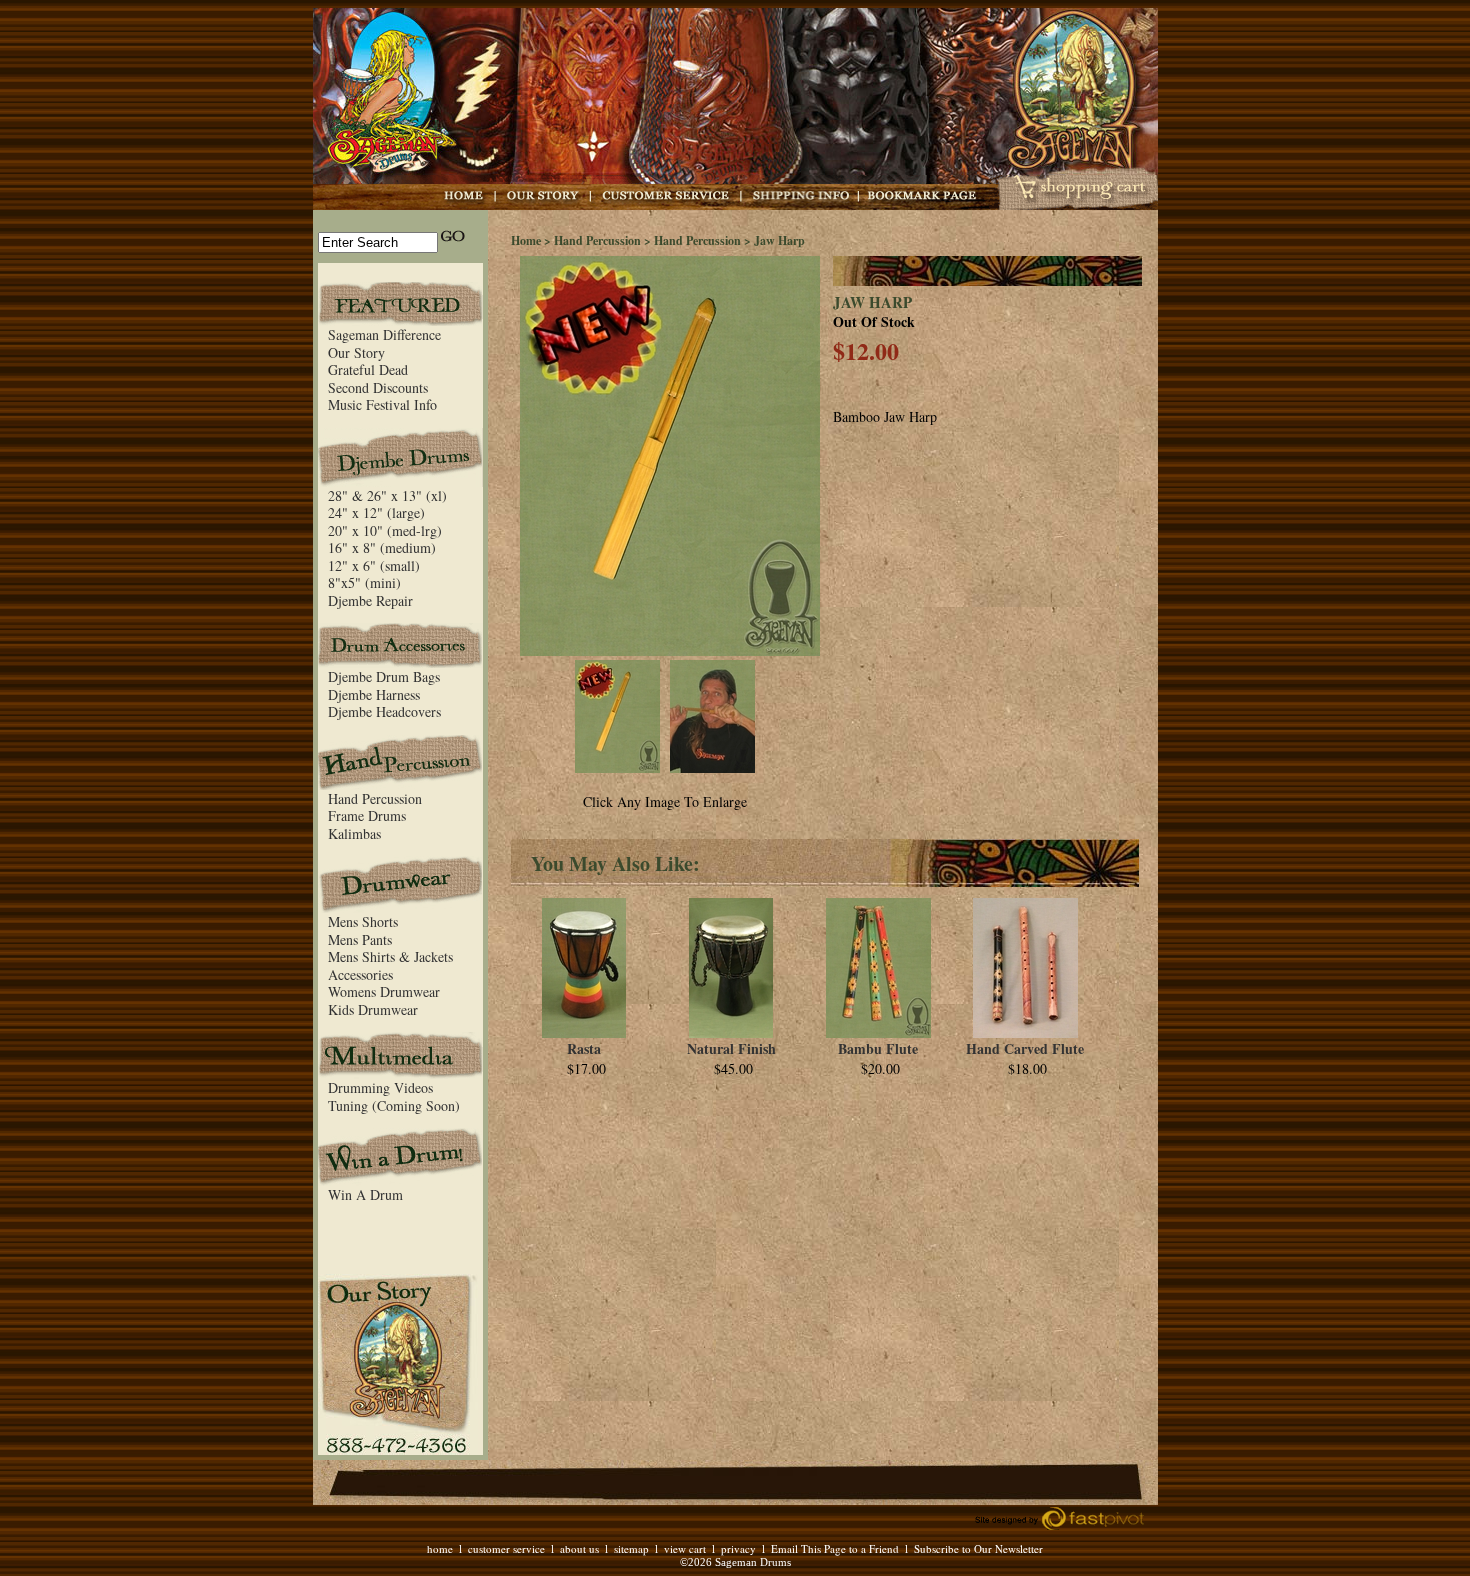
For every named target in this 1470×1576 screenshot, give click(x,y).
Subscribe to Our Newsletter (978, 1548)
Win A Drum (365, 1194)
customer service (506, 1548)
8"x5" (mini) (364, 582)
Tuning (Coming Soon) (394, 1105)
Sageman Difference (384, 334)
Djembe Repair (370, 600)
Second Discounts (378, 387)
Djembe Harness (374, 694)
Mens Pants (360, 939)
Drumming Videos (380, 1087)
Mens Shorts (363, 921)
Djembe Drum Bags (384, 676)
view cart (685, 1548)
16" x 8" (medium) (382, 547)
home (440, 1548)
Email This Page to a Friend (835, 1548)
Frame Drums (367, 815)
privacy (738, 1548)
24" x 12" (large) (376, 512)
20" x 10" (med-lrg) (385, 530)
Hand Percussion (375, 798)
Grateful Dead (368, 369)
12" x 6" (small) (374, 565)
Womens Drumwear (384, 991)
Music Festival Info (382, 404)
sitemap (631, 1548)
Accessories (360, 974)
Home (526, 240)
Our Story (356, 352)
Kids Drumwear (373, 1009)
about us (579, 1548)
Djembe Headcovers (384, 711)
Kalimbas (354, 833)
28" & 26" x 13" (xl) (387, 495)
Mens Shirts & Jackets (390, 956)
